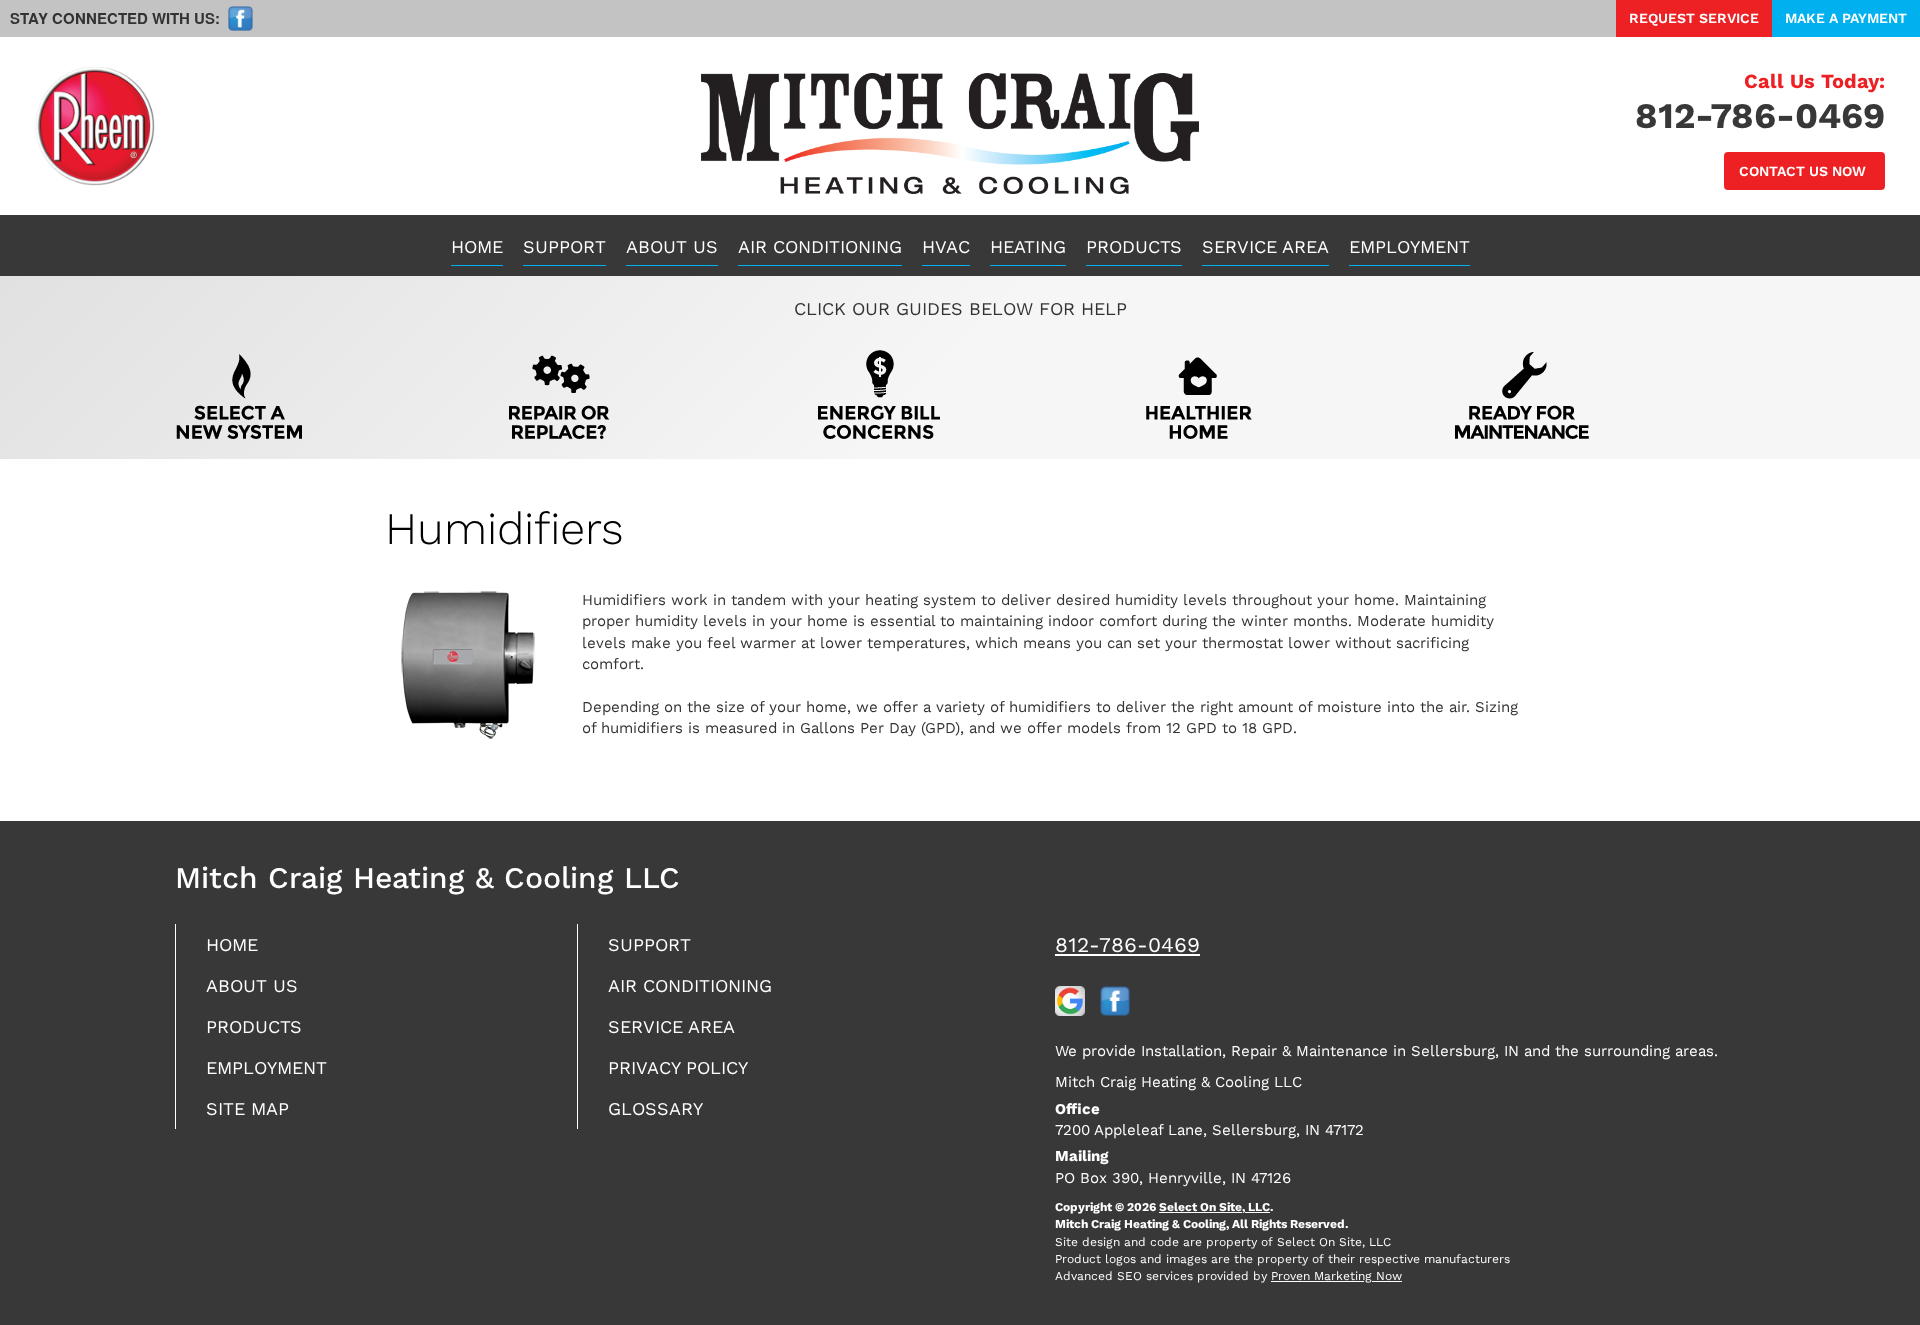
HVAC (946, 246)
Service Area (1265, 246)
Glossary (655, 1108)
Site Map (247, 1108)
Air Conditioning (820, 246)
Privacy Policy (678, 1067)
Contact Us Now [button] (1804, 171)
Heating (1028, 246)
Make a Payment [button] (1846, 18)
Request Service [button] (1694, 18)
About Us (672, 246)
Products (1134, 246)
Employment (1409, 246)
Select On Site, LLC (1214, 1207)
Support (564, 246)
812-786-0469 (1127, 944)
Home (477, 246)
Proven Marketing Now (1336, 1276)
